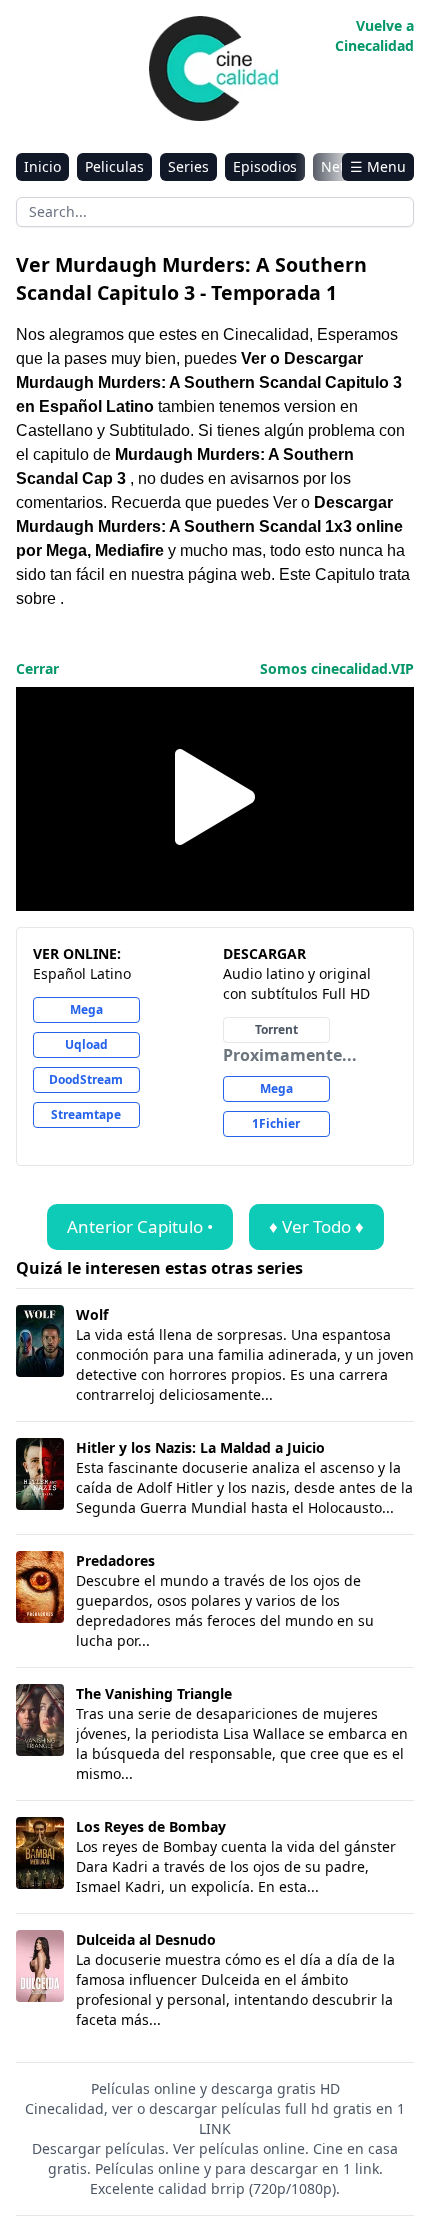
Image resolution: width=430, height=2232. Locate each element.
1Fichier (276, 1123)
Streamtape (86, 1114)
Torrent (276, 1029)
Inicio (42, 166)
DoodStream (86, 1079)
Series (188, 166)
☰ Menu (378, 166)
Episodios (265, 166)
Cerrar (37, 668)
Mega (86, 1009)
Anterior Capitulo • (140, 1226)
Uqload (86, 1044)
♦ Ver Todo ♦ (316, 1226)
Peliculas (114, 166)
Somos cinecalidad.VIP (337, 668)
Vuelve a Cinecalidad (374, 35)
